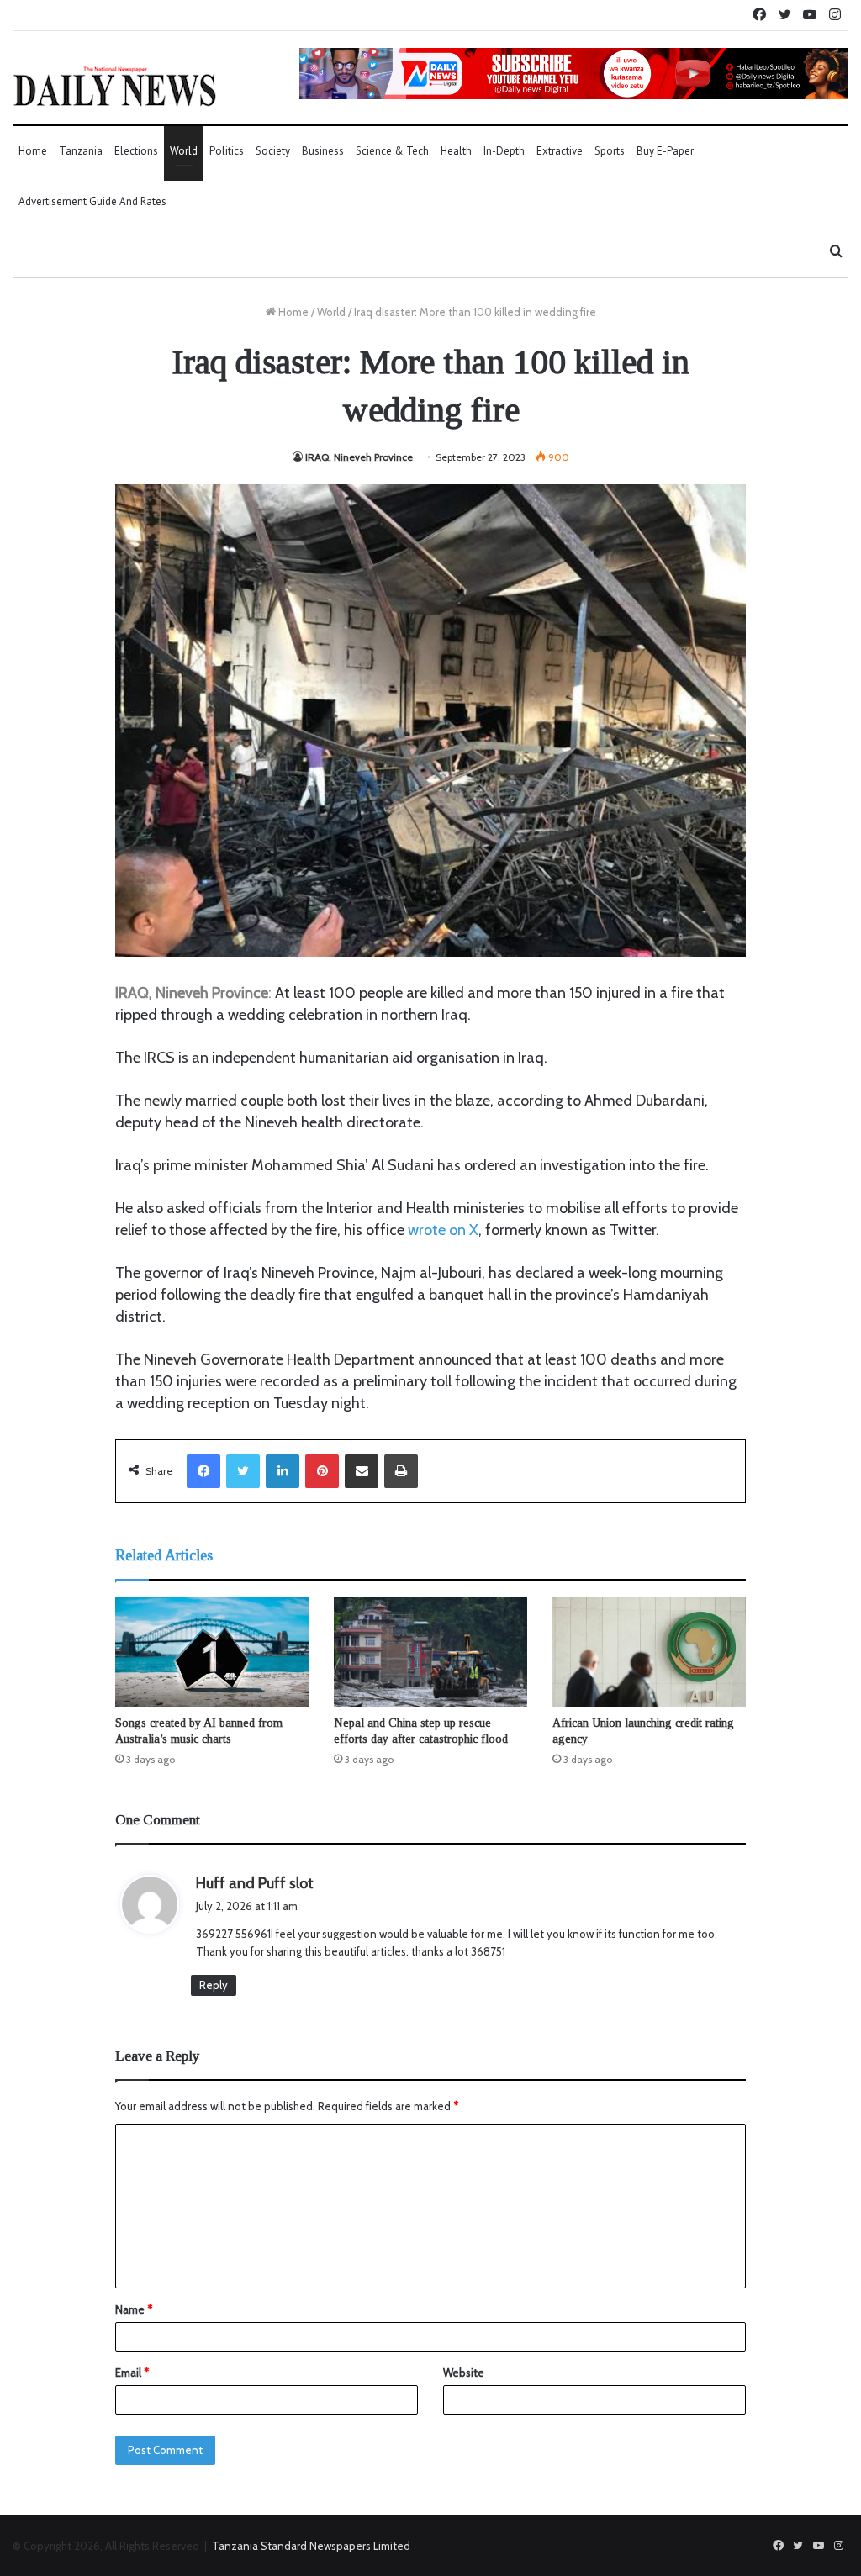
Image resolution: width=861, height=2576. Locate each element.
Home (33, 151)
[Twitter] (243, 1471)
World (184, 151)
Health (456, 151)
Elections (136, 151)
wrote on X (443, 1230)
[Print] (401, 1471)
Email (132, 2373)
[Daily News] (115, 86)
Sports (610, 151)
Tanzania (81, 151)
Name (134, 2309)
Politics (227, 151)
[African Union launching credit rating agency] (649, 1652)
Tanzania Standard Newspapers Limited (311, 2546)
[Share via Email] (362, 1471)
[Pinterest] (322, 1471)
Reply (214, 1985)
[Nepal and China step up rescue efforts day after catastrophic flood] (430, 1652)
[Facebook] (203, 1471)
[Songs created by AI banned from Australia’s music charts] (212, 1652)
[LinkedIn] (283, 1471)
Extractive (560, 151)
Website (464, 2373)
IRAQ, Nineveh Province (359, 457)
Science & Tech (392, 151)
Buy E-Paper (665, 151)
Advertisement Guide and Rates (92, 201)
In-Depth (504, 151)
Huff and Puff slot (255, 1883)
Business (323, 151)
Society (273, 151)
